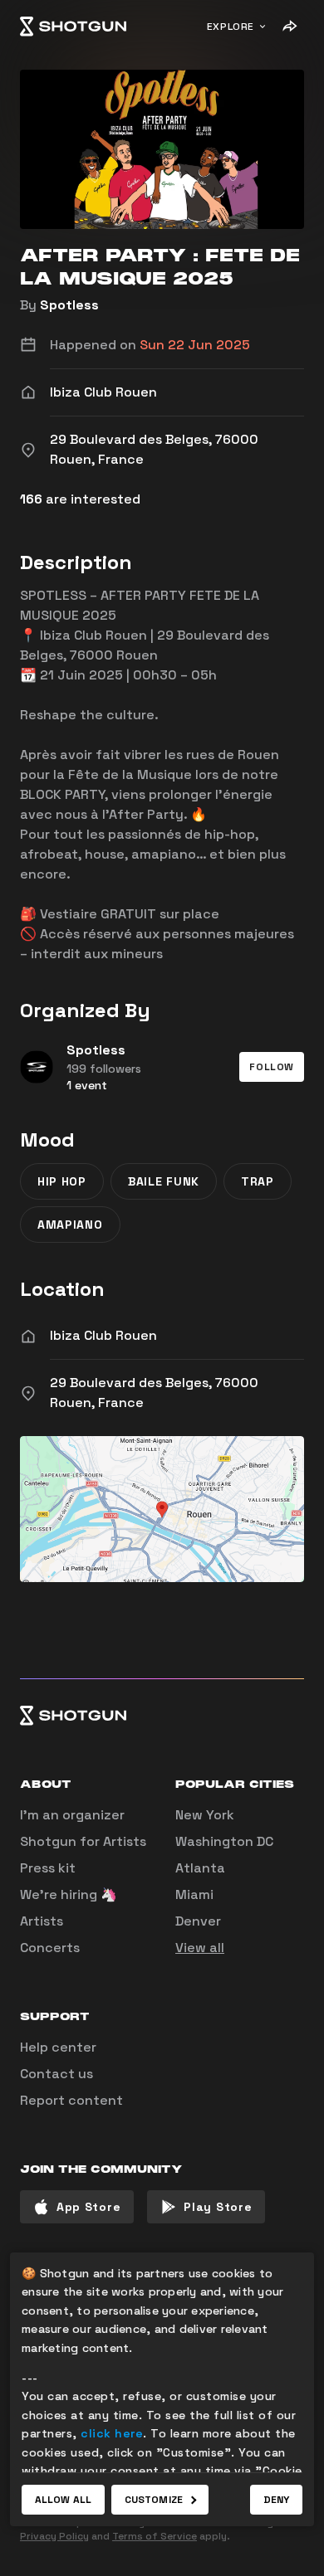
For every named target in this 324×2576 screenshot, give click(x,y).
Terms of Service (155, 2536)
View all (200, 1948)
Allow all (63, 2500)
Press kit (48, 1868)
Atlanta (200, 1868)
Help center (58, 2047)
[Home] (73, 27)
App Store (88, 2207)
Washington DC (224, 1841)
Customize (154, 2500)
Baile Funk (164, 1181)
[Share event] (289, 27)
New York (205, 1815)
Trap (258, 1181)
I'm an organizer (72, 1815)
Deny (276, 2500)
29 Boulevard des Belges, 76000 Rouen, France (154, 1393)
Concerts (50, 1948)
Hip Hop (62, 1181)
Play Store (218, 2207)
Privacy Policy (54, 2536)
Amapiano (70, 1225)
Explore (231, 27)
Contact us (56, 2074)
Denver (198, 1921)
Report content (71, 2100)
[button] (272, 1067)
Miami (194, 1894)
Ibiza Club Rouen (103, 1335)
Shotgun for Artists (83, 1841)
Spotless (69, 305)
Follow (272, 1067)
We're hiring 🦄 (69, 1894)
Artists (42, 1921)
